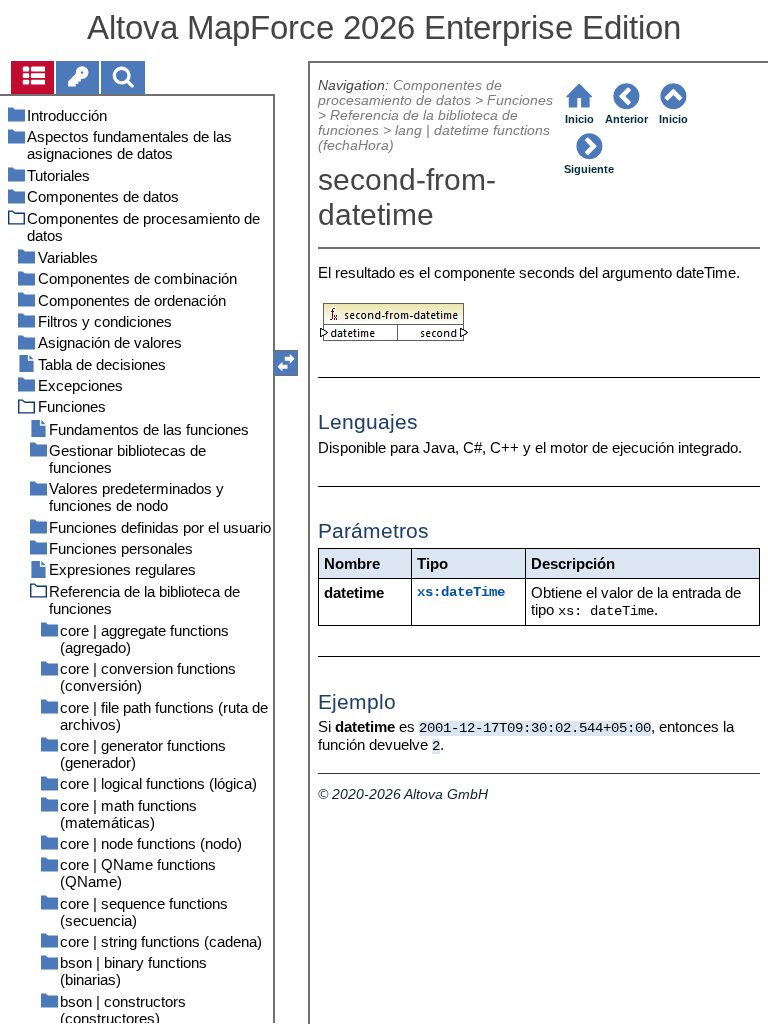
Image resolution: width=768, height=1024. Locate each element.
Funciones (520, 100)
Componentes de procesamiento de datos (410, 93)
